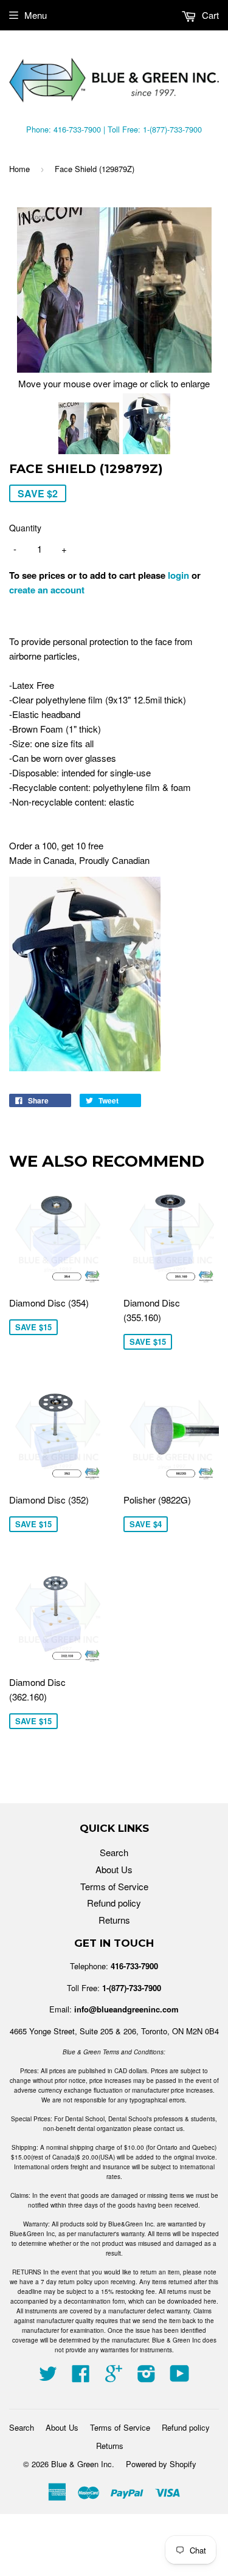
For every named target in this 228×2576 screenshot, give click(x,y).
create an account (47, 590)
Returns (114, 1920)
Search (114, 1852)
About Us (114, 1869)
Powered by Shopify (161, 2464)
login (178, 575)
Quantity (25, 528)
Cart (209, 15)
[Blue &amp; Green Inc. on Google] (114, 2377)
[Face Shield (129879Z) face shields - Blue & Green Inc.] (89, 430)
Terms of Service (114, 1886)
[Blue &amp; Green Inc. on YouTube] (180, 2377)
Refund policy (114, 1903)
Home (19, 169)
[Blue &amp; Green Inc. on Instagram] (147, 2377)
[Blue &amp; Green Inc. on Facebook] (81, 2377)
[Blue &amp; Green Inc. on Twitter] (48, 2377)
